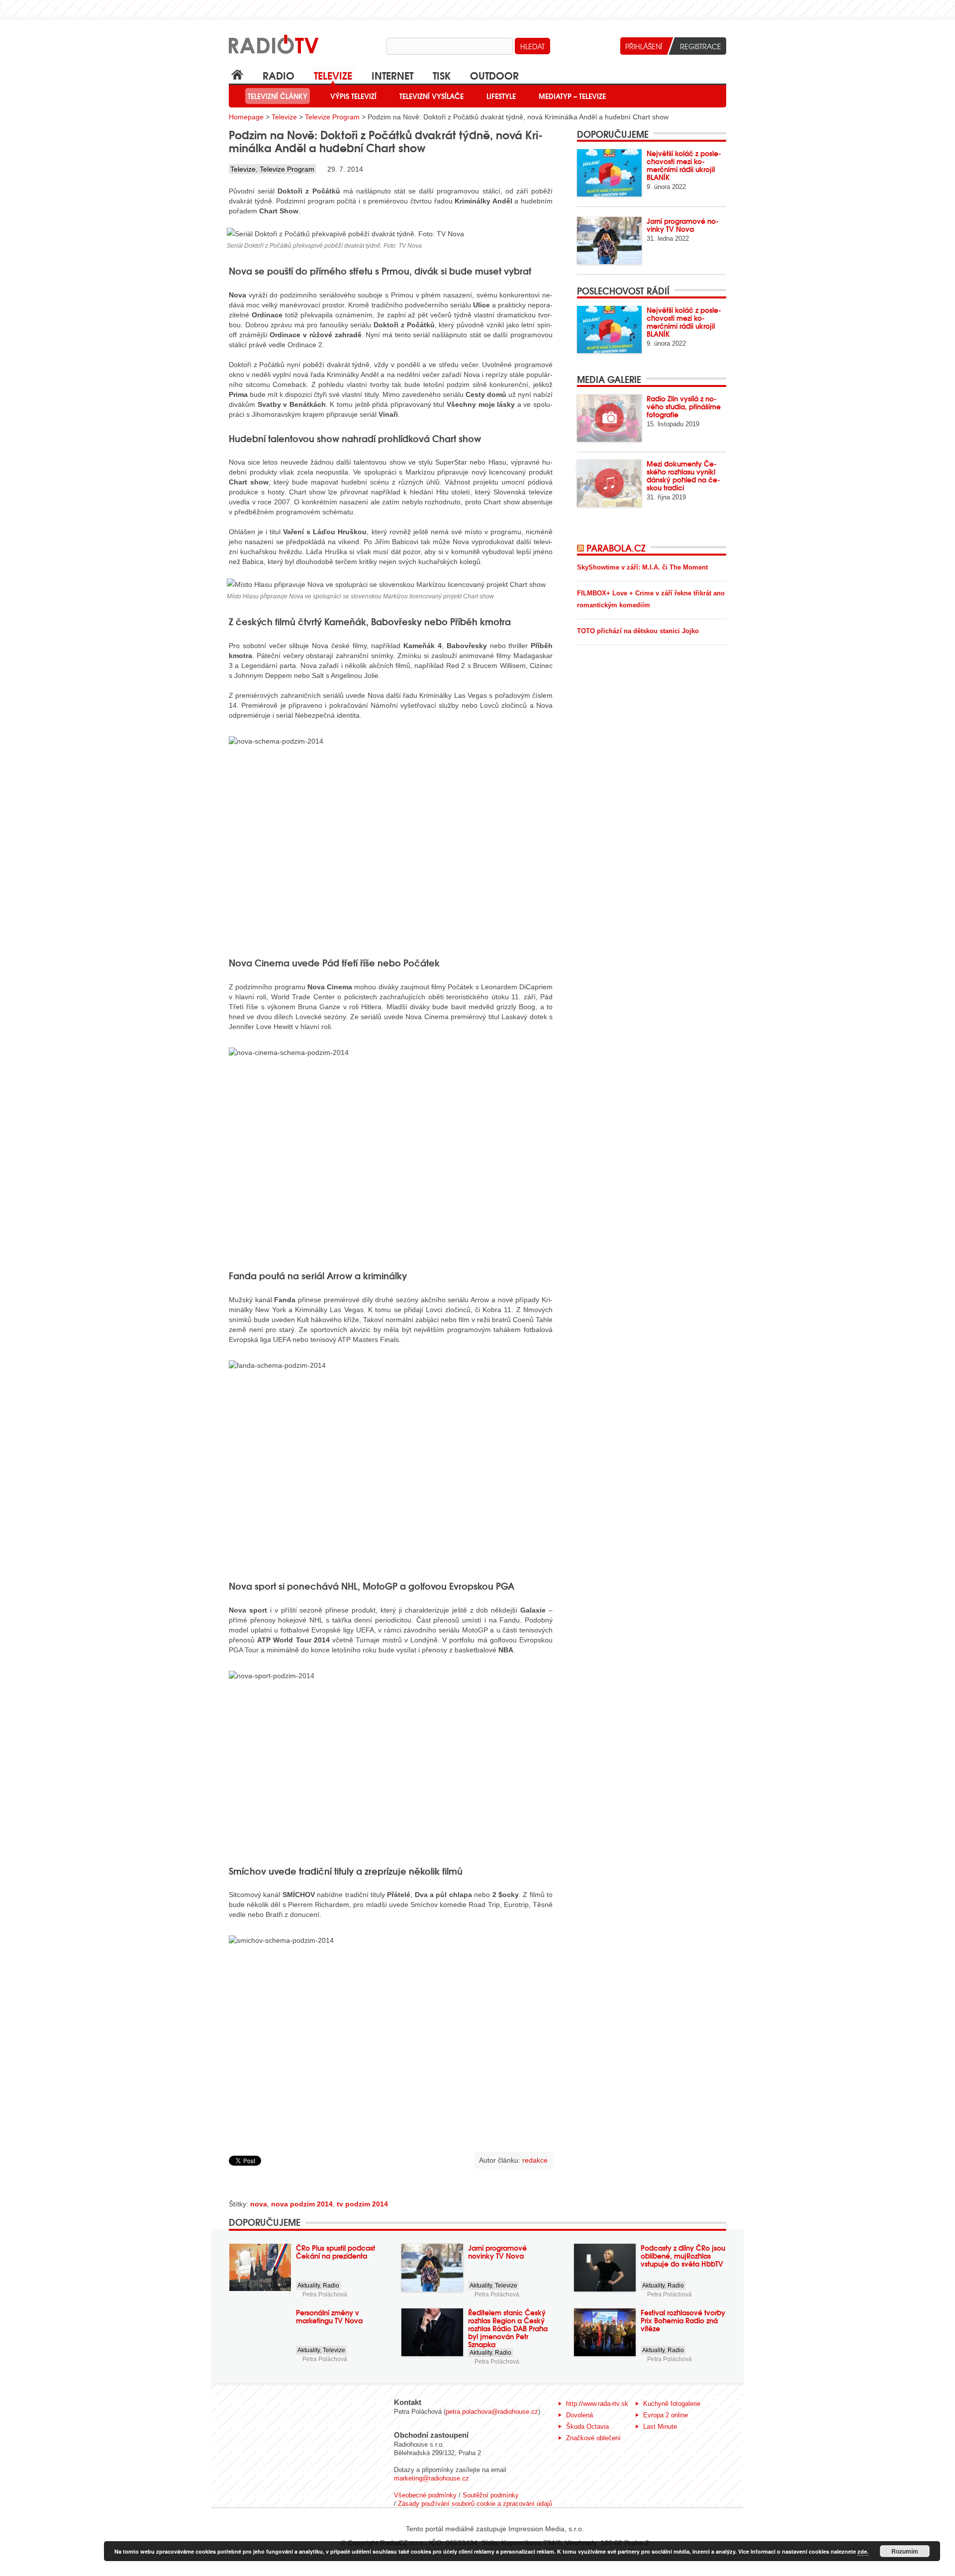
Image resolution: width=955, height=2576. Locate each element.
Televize (333, 75)
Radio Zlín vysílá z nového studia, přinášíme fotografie (684, 406)
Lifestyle (501, 96)
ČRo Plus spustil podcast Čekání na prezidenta (335, 2252)
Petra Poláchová (325, 2294)
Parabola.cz (616, 548)
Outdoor (494, 75)
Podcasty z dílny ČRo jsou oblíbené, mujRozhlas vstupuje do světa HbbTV (683, 2256)
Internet (392, 75)
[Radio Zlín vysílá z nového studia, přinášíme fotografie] (609, 418)
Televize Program (332, 117)
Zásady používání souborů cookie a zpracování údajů (475, 2504)
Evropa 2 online (666, 2415)
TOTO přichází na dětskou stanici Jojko (638, 631)
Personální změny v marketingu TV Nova (329, 2316)
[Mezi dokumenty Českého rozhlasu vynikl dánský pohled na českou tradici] (609, 483)
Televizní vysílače (431, 96)
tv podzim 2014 (362, 2204)
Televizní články (278, 96)
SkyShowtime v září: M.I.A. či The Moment (642, 567)
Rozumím (905, 2551)
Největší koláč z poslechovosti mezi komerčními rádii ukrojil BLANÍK (684, 165)
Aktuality (309, 2286)
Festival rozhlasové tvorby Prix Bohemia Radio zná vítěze (683, 2320)
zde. (863, 2551)
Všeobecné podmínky (425, 2495)
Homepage (246, 117)
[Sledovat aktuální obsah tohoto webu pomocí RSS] (582, 548)
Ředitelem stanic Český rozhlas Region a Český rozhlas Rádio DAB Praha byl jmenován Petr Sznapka (508, 2328)
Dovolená (579, 2415)
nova (259, 2204)
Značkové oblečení (593, 2438)
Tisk (442, 75)
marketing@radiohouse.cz (431, 2478)
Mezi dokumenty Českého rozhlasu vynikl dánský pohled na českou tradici (683, 476)
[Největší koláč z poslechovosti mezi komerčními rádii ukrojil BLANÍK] (609, 173)
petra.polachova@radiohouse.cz (492, 2412)
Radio (279, 75)
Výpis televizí (353, 96)
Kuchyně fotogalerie (672, 2404)
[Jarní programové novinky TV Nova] (609, 240)
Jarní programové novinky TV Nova (683, 225)
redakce (535, 2160)
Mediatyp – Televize (572, 96)
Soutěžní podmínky (491, 2495)
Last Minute (660, 2427)
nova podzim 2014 (302, 2204)
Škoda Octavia (587, 2427)
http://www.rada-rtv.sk (597, 2404)
